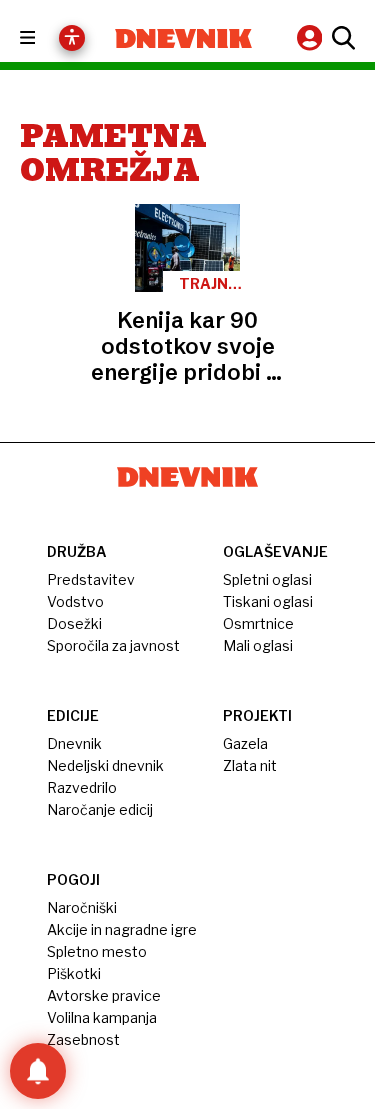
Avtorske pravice (104, 995)
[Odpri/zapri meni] (45, 38)
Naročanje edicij (100, 809)
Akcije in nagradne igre (122, 929)
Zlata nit (250, 765)
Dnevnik (74, 743)
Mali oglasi (258, 645)
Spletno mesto (97, 951)
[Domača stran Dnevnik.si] (184, 38)
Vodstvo (75, 601)
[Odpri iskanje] (341, 38)
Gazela (245, 743)
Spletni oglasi (267, 579)
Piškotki (74, 973)
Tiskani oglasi (268, 601)
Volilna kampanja (102, 1017)
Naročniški (82, 907)
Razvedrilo (82, 787)
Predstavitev (91, 579)
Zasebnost (83, 1039)
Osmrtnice (258, 623)
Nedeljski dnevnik (105, 765)
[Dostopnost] (72, 38)
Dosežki (74, 623)
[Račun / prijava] (312, 37)
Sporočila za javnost (113, 645)
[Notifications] (38, 1071)
